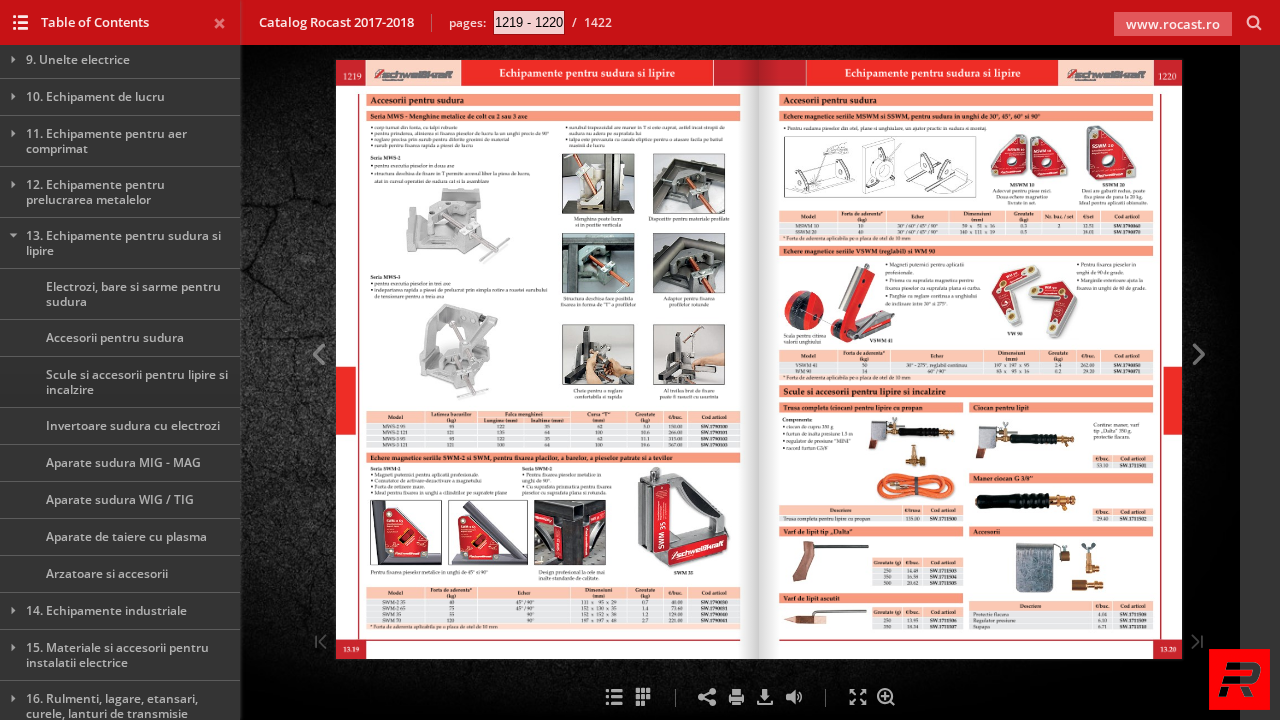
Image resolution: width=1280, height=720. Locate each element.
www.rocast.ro (1173, 24)
